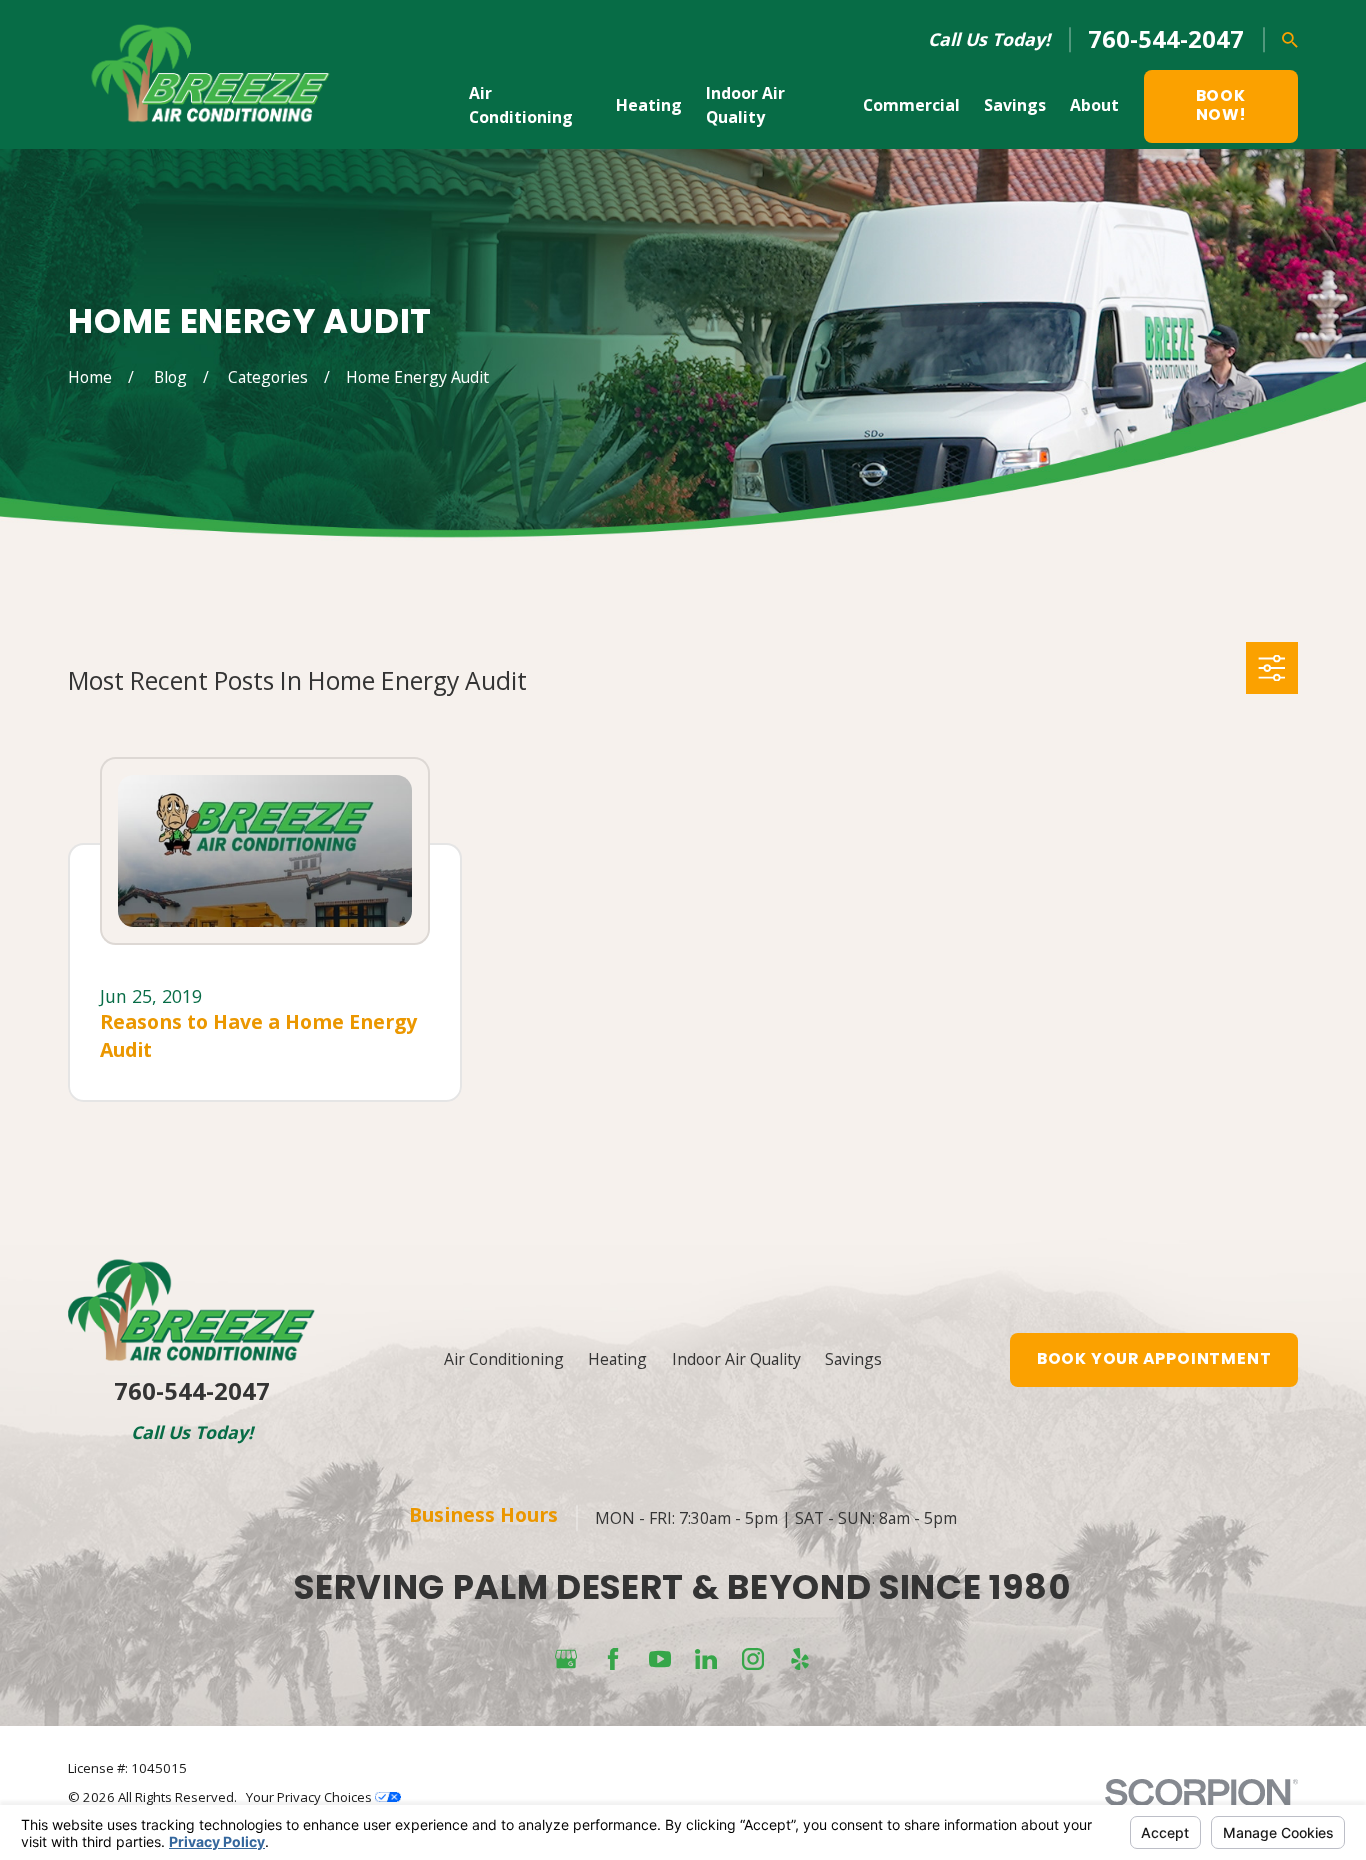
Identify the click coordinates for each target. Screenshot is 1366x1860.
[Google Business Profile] (566, 1659)
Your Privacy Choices (310, 1797)
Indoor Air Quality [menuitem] (745, 105)
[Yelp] (800, 1659)
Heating (617, 1359)
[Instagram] (753, 1659)
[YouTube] (660, 1659)
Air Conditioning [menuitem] (521, 105)
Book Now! (1221, 105)
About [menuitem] (1094, 105)
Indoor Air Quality (736, 1359)
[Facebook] (613, 1659)
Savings (853, 1359)
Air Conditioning (504, 1359)
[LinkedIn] (706, 1659)
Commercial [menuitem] (911, 105)
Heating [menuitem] (649, 105)
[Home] (210, 75)
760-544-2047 (1166, 39)
